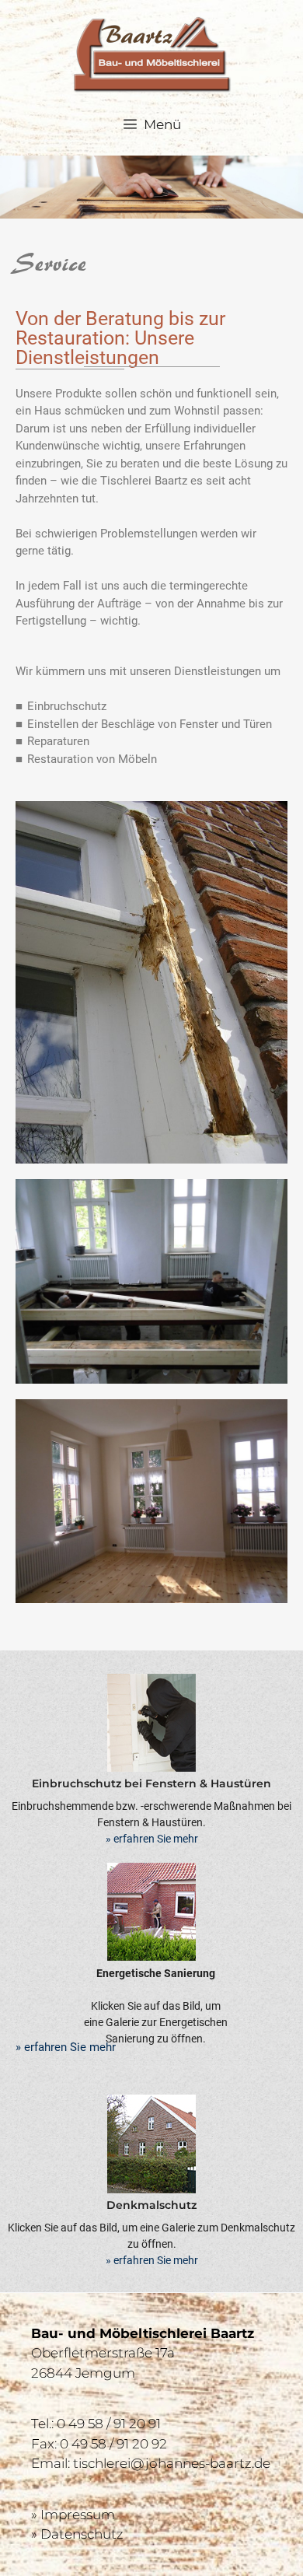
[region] (151, 187)
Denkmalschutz (151, 2205)
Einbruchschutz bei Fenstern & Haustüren (151, 1783)
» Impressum (73, 2515)
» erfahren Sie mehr (152, 1839)
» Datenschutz (77, 2534)
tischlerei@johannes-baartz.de (172, 2463)
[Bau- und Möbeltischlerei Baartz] (152, 53)
